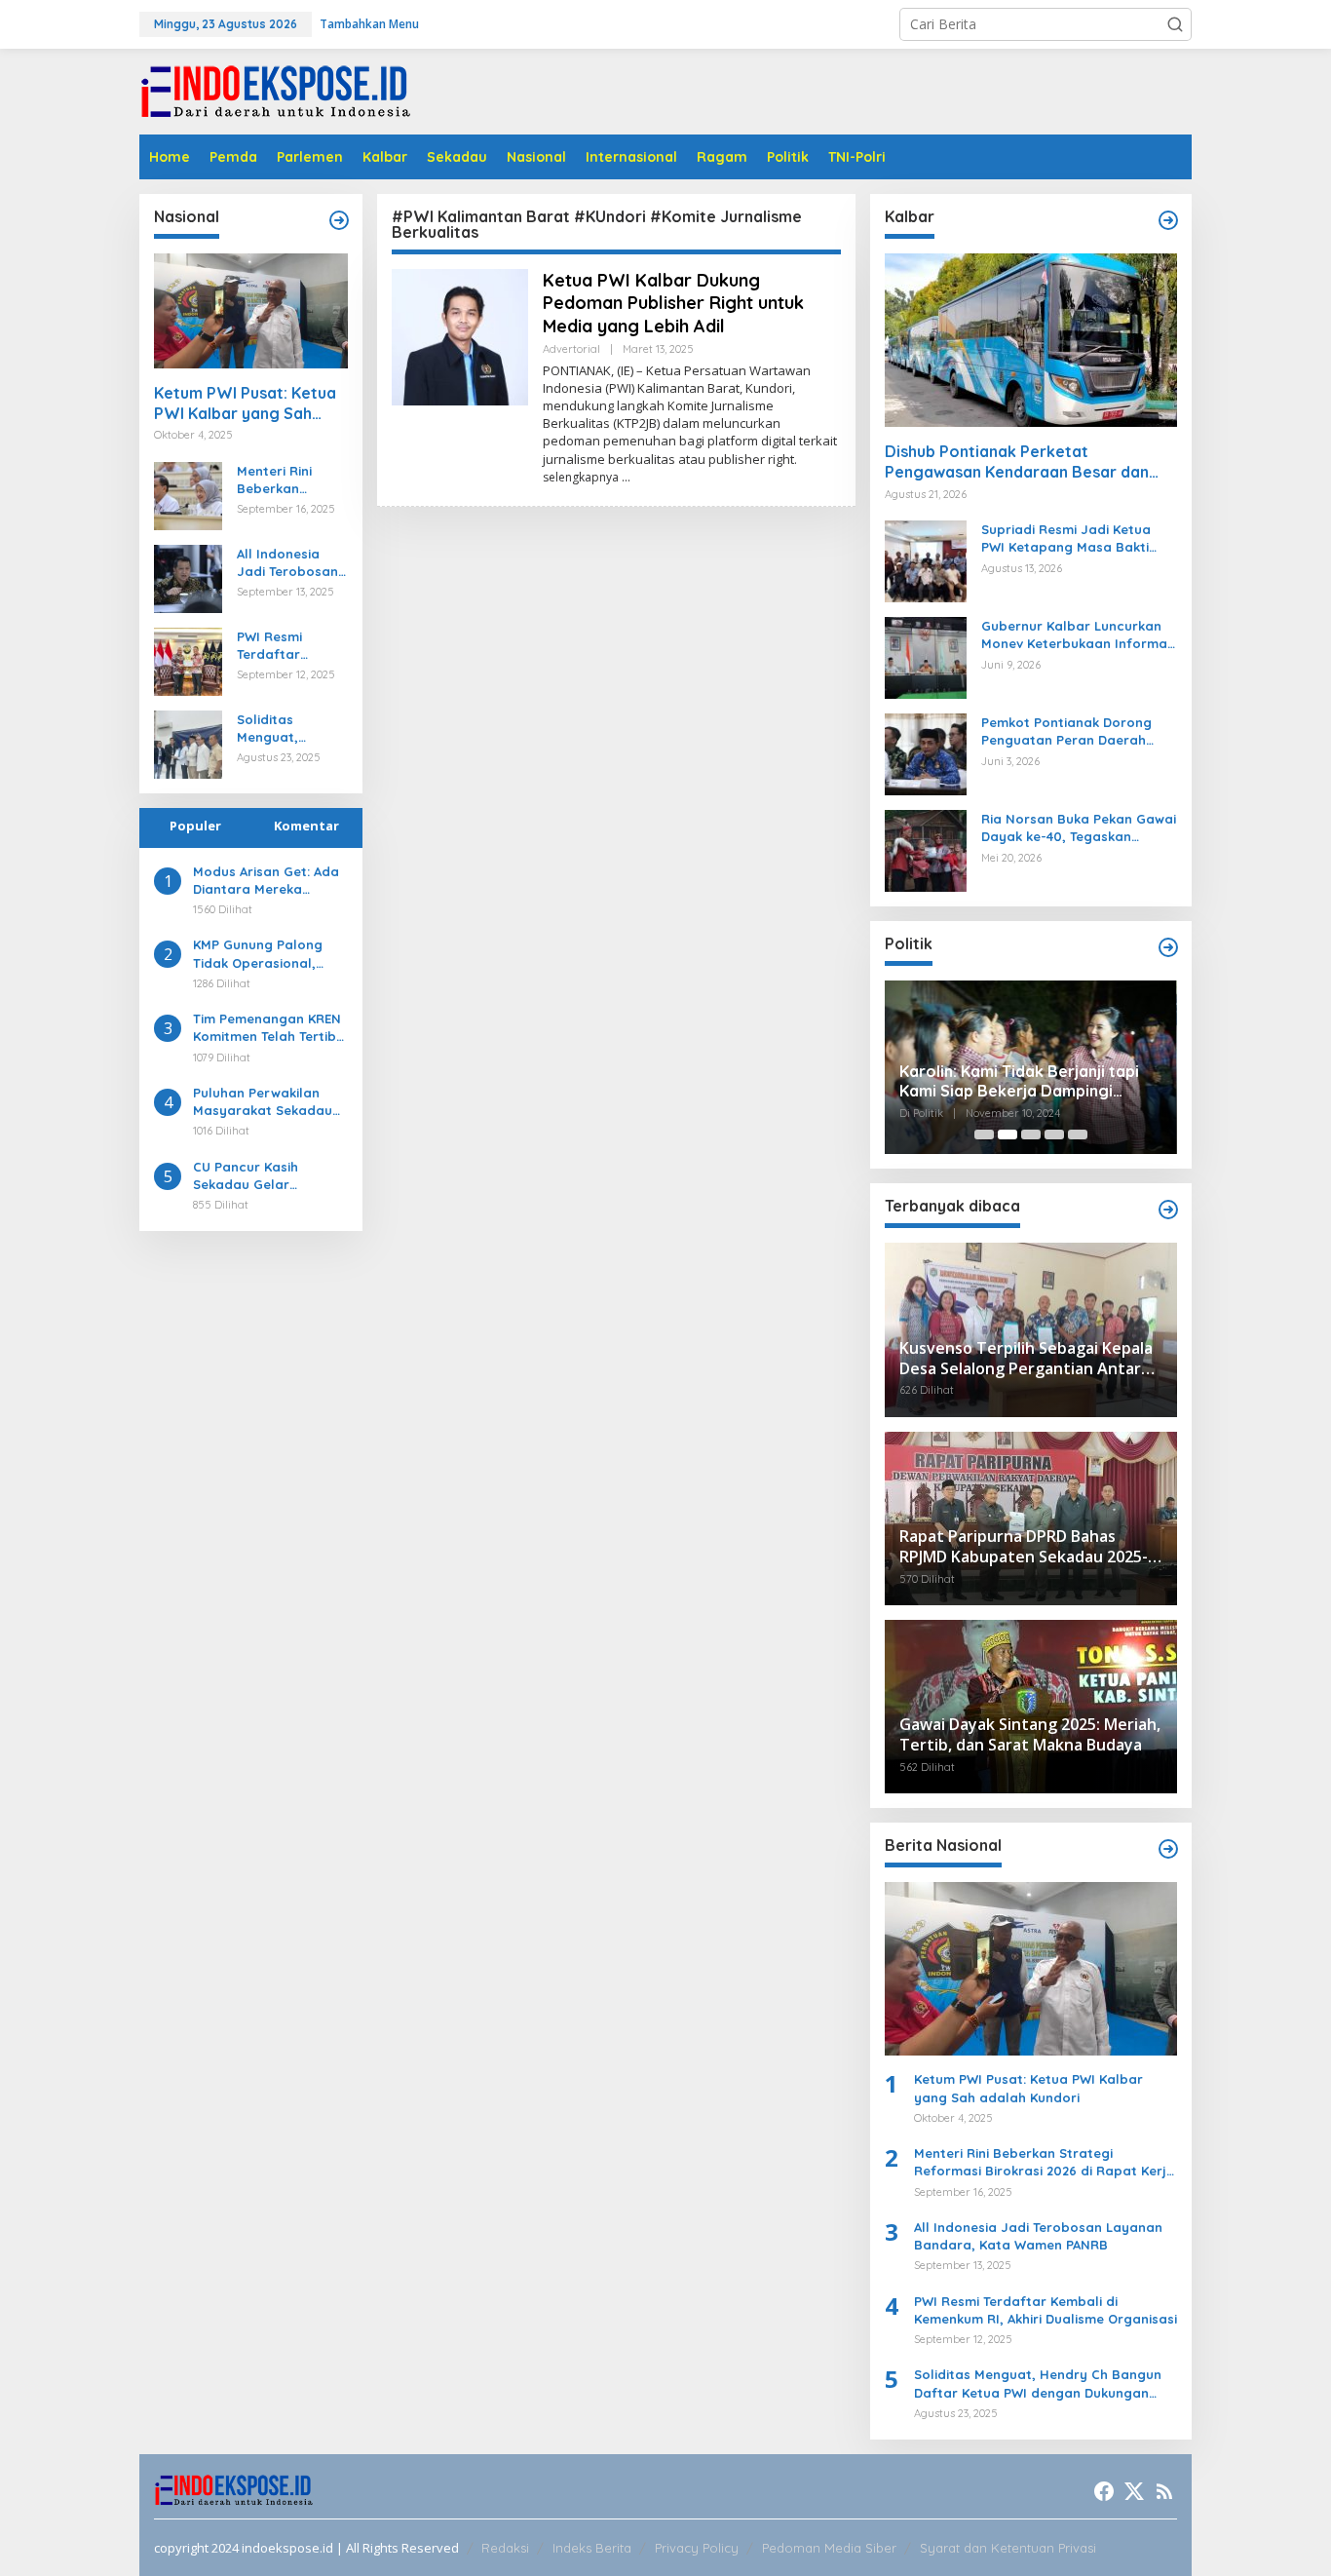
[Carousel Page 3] (1031, 1134)
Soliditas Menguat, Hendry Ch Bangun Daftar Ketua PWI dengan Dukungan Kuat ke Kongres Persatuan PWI (286, 729)
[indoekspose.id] (276, 90)
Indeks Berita (592, 2548)
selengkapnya (581, 477)
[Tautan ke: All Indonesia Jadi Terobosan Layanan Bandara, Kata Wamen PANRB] (188, 577)
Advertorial (571, 349)
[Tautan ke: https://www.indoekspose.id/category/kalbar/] (1168, 220)
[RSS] (1164, 2491)
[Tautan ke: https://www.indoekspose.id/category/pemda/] (1168, 1210)
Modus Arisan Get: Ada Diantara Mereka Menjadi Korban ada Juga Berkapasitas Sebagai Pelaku (266, 881)
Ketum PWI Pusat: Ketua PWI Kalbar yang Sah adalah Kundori (245, 404)
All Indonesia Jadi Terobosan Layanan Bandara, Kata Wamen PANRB (287, 563)
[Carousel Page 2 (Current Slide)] (1008, 1134)
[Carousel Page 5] (1078, 1134)
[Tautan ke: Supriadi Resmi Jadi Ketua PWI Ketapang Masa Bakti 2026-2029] (926, 560)
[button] (1175, 24)
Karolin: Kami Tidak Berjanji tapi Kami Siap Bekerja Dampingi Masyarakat (1019, 1082)
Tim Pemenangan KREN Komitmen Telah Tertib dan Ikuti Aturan (267, 1028)
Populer (195, 826)
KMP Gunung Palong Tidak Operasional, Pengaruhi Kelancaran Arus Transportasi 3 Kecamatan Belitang (265, 954)
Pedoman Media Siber (829, 2548)
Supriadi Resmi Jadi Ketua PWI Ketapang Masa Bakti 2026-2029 (1066, 538)
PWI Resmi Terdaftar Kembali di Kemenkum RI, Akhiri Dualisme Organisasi (285, 646)
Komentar (306, 826)
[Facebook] (1104, 2491)
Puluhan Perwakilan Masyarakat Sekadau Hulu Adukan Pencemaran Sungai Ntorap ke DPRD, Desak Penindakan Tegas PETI (268, 1102)
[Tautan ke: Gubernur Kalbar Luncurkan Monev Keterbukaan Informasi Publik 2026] (926, 656)
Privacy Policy (697, 2548)
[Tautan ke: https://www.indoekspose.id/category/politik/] (1168, 947)
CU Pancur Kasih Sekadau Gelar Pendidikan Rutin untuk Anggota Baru (266, 1176)
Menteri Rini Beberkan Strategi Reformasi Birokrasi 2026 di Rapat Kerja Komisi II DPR (290, 480)
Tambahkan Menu (369, 24)
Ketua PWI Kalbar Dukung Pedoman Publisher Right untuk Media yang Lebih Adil (673, 303)
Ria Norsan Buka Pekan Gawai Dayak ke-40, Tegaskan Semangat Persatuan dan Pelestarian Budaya (1079, 828)
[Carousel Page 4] (1054, 1134)
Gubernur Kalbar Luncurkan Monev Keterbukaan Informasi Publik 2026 (1079, 635)
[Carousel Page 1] (984, 1134)
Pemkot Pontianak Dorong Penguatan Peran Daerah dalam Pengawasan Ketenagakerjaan (1066, 731)
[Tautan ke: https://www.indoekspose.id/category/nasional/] (339, 220)
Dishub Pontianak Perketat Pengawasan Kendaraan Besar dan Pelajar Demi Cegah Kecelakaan (1017, 462)
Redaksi (505, 2548)
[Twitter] (1134, 2491)
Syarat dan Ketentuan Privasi (1008, 2548)
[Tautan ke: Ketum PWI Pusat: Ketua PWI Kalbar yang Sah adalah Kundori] (251, 311)
